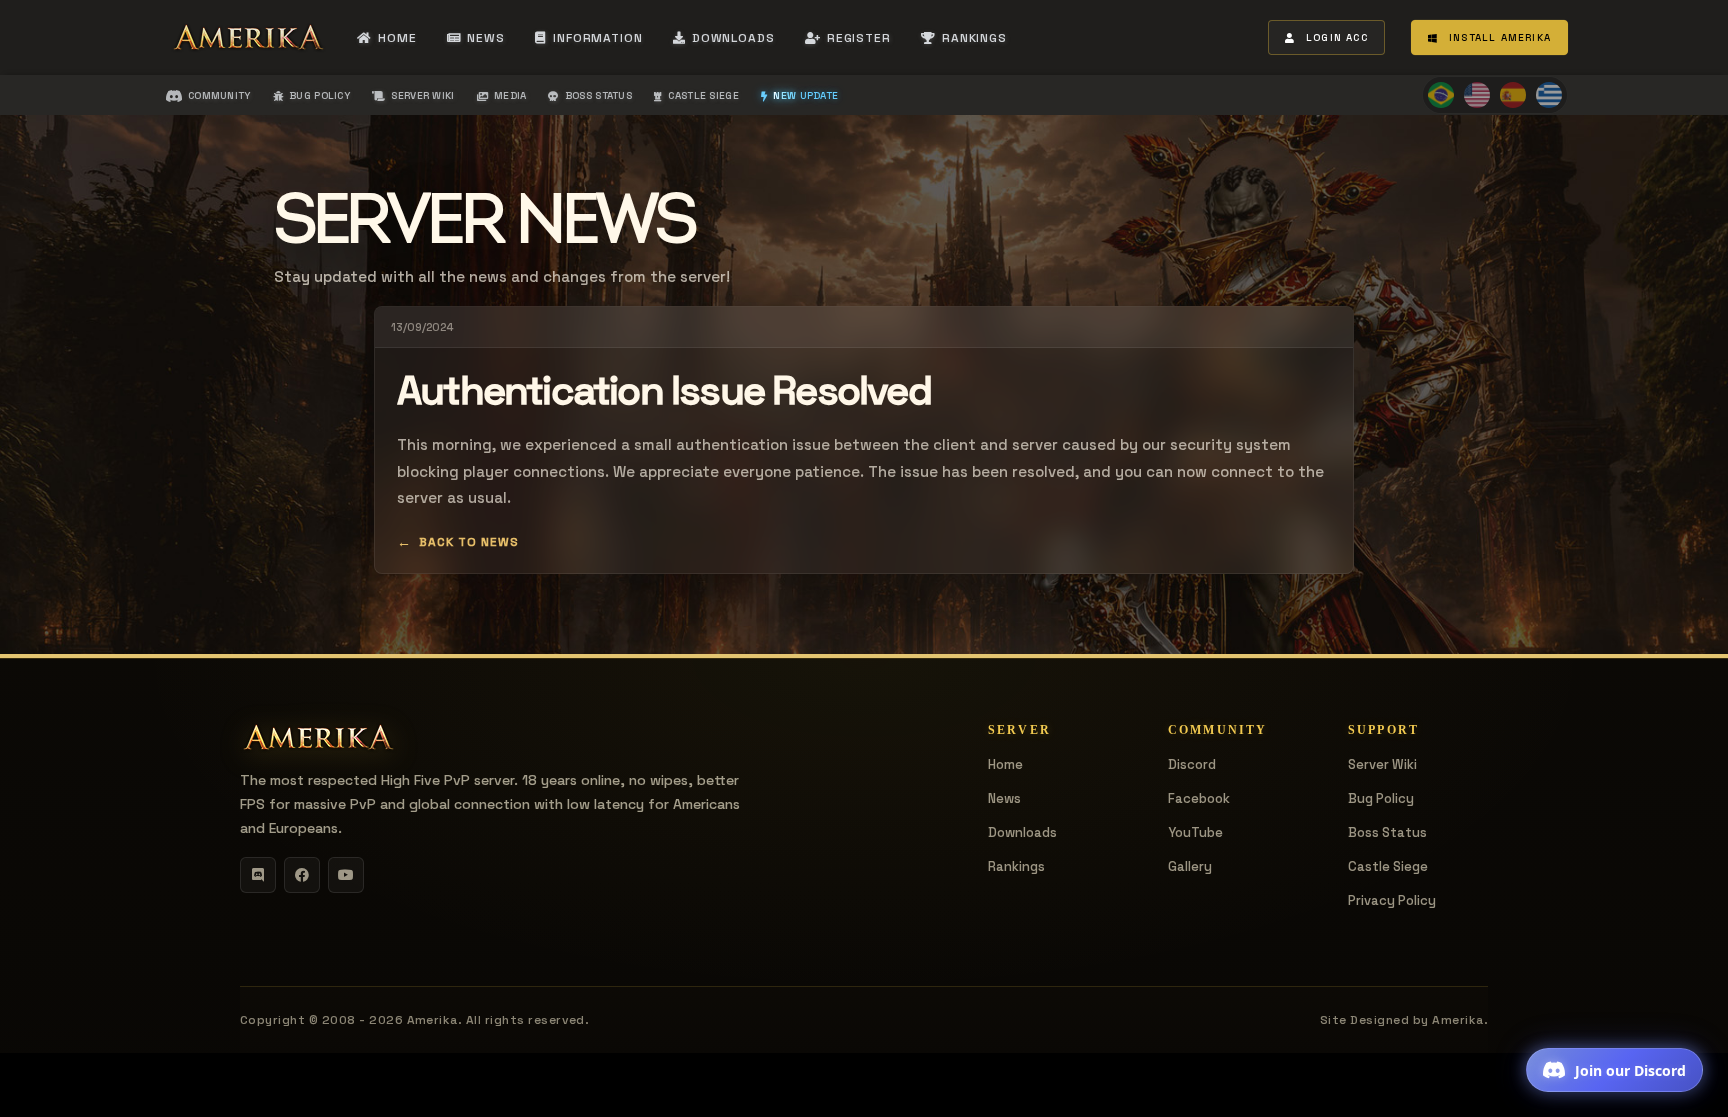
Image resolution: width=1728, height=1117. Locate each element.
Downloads (1022, 832)
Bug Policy (1381, 798)
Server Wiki (1382, 764)
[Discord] (258, 875)
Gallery (1190, 866)
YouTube (1195, 832)
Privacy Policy (1392, 900)
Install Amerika (1500, 37)
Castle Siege (1388, 866)
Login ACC (1337, 37)
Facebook (1199, 798)
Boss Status (1387, 832)
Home (1005, 764)
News (1004, 798)
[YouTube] (346, 875)
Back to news (469, 542)
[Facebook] (302, 875)
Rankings (1016, 866)
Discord (1192, 764)
